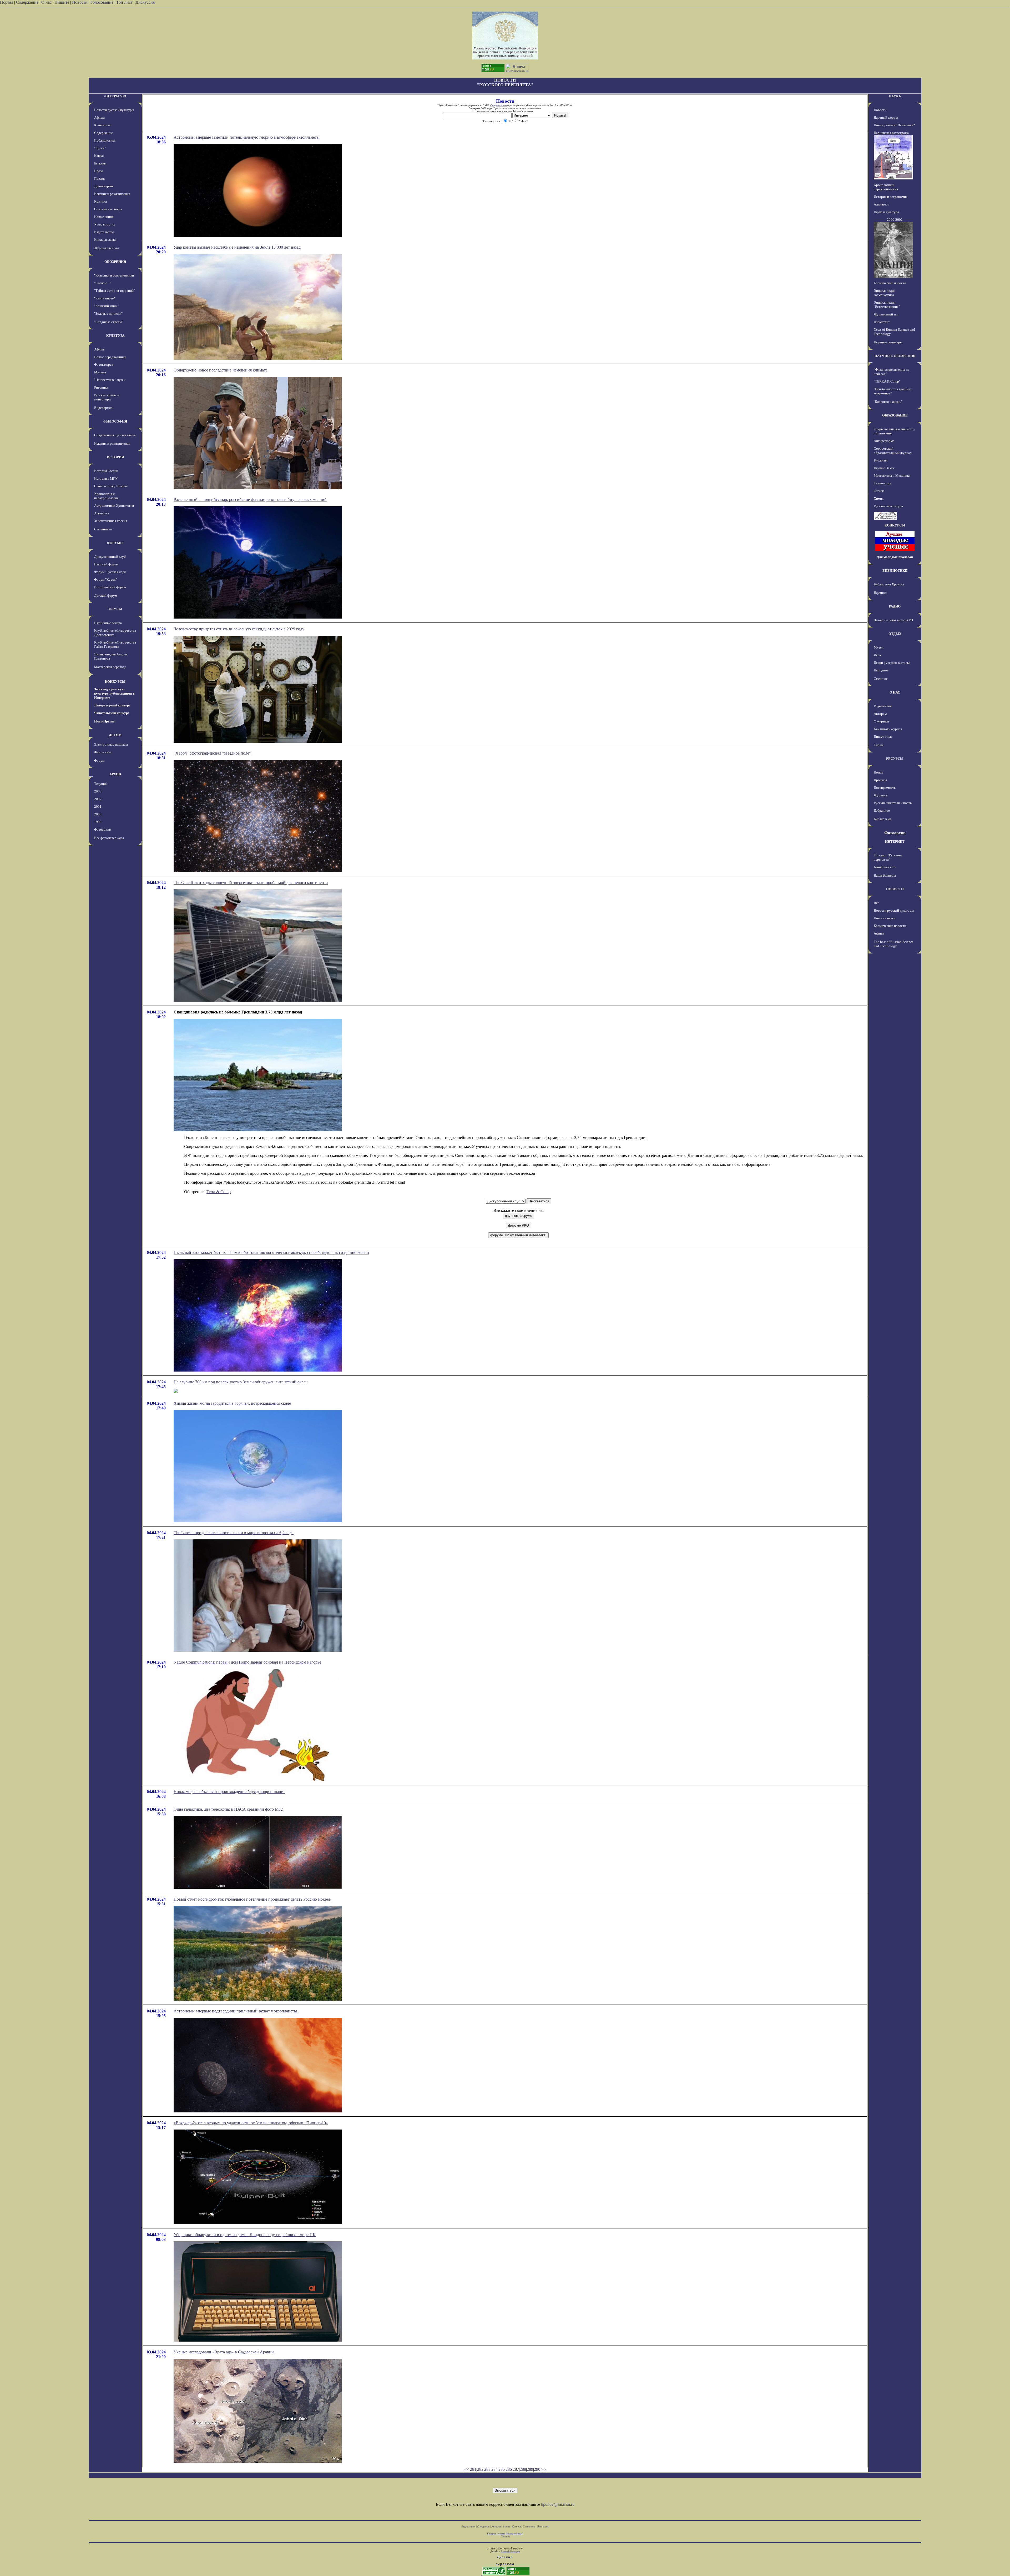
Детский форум (106, 596)
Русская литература (888, 506)
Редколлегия (883, 706)
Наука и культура (886, 212)
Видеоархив (103, 408)
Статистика (529, 2526)
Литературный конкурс (112, 705)
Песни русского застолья (892, 663)
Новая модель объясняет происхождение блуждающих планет (229, 1792)
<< (467, 2469)
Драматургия (104, 186)
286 (509, 2469)
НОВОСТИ (895, 889)
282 (480, 2469)
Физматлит (882, 322)
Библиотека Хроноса (889, 584)
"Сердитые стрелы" (109, 322)
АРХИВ (115, 774)
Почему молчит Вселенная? (894, 125)
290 (537, 2469)
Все (877, 903)
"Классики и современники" (115, 275)
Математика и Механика (892, 476)
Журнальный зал (106, 248)
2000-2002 (895, 220)
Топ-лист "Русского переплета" (888, 857)
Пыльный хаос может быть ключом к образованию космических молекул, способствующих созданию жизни (271, 1252)
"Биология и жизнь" (888, 402)
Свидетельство (498, 105)
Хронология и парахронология (106, 496)
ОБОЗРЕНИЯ (115, 262)
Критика (100, 201)
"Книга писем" (105, 298)
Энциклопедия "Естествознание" (887, 305)
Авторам (880, 714)
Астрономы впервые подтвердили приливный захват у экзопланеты (235, 2011)
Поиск (878, 772)
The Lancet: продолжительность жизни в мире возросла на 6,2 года (234, 1533)
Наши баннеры (885, 875)
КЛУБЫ (115, 609)
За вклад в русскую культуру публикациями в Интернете (114, 693)
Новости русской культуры (114, 110)
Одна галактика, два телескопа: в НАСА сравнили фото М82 (228, 1809)
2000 (98, 814)
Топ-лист (124, 2)
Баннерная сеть (885, 867)
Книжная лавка (105, 240)
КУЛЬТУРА (115, 336)
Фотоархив (102, 829)
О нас (46, 2)
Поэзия (99, 179)
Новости (80, 2)
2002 (98, 799)
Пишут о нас (883, 737)
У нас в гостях (105, 224)
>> (544, 2469)
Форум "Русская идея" (111, 572)
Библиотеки (882, 819)
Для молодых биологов (895, 557)
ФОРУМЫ (115, 543)
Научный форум (106, 564)
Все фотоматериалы (109, 838)
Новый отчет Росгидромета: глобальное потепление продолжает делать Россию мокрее (252, 1899)
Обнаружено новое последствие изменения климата (221, 370)
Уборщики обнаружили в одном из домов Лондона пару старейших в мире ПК (245, 2235)
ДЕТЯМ (115, 735)
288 (523, 2469)
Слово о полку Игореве (111, 486)
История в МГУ (106, 478)
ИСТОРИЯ (115, 457)
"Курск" (100, 148)
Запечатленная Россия (111, 521)
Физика (879, 491)
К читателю (103, 125)
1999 (98, 822)
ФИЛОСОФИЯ (115, 421)
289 (530, 2469)
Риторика (101, 387)
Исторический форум (110, 587)
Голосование (102, 2)
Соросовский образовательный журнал (893, 451)
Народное (881, 670)
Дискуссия (145, 2)
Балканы (100, 163)
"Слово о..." (103, 283)
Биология (881, 460)
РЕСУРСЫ (895, 759)
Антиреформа (884, 441)
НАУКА (895, 96)
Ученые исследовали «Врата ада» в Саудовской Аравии (224, 2352)
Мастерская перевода (110, 667)
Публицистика (105, 140)
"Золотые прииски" (108, 313)
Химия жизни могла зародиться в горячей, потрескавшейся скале (232, 1403)
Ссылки (516, 2526)
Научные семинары (888, 342)
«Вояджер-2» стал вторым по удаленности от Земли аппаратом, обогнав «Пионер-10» (251, 2123)
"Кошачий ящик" (106, 306)
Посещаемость (885, 788)
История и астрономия (891, 197)
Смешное (881, 679)
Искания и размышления (112, 194)
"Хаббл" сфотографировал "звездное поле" (212, 753)
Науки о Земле (884, 468)
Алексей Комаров (510, 2551)
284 (494, 2469)
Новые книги (104, 217)
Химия (879, 498)
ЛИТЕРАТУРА (115, 96)
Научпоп (880, 593)
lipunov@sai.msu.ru (558, 2504)
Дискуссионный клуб (110, 557)
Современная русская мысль (115, 435)
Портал (7, 2)
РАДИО (895, 606)
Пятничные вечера (108, 623)
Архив (506, 2526)
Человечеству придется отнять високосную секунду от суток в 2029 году (239, 629)
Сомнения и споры (108, 209)
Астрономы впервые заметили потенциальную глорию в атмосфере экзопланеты (247, 137)
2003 (98, 791)
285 (502, 2469)
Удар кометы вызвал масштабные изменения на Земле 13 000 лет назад (237, 247)
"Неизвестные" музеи (110, 380)
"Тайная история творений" (115, 291)
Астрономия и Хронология (114, 506)
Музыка (100, 372)
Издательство (104, 232)
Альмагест (102, 513)
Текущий (101, 784)
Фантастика (103, 752)
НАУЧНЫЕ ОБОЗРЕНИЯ (895, 356)
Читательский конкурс (112, 713)
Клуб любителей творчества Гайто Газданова (115, 644)
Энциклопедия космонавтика (885, 293)
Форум (99, 760)
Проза (99, 171)
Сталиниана (103, 529)
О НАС (895, 692)
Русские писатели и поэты (893, 803)
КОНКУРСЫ (115, 682)
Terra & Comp (219, 1192)
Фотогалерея (104, 365)
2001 (98, 807)
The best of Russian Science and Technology (894, 944)
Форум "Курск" (105, 579)
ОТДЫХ (895, 634)
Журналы (881, 795)
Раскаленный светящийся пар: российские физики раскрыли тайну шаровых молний (250, 499)
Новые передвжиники (110, 357)
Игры (878, 655)
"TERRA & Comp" (887, 381)
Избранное (882, 810)
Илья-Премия (105, 721)
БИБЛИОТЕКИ (895, 571)
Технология (882, 483)
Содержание (27, 2)
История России (106, 471)
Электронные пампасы (111, 744)
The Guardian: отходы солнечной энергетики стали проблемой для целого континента (251, 883)
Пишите (62, 2)
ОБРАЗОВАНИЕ (895, 415)
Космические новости (890, 283)
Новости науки (885, 918)
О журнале (882, 721)
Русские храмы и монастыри (107, 397)
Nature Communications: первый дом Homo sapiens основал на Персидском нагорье (247, 1662)
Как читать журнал (888, 729)
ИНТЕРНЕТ (895, 842)
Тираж (879, 745)
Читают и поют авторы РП (893, 620)
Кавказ (99, 156)
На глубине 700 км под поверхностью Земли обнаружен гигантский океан (241, 1382)
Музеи (879, 647)
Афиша (99, 117)
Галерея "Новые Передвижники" (505, 2534)
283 (487, 2469)
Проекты (880, 780)
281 (473, 2469)
